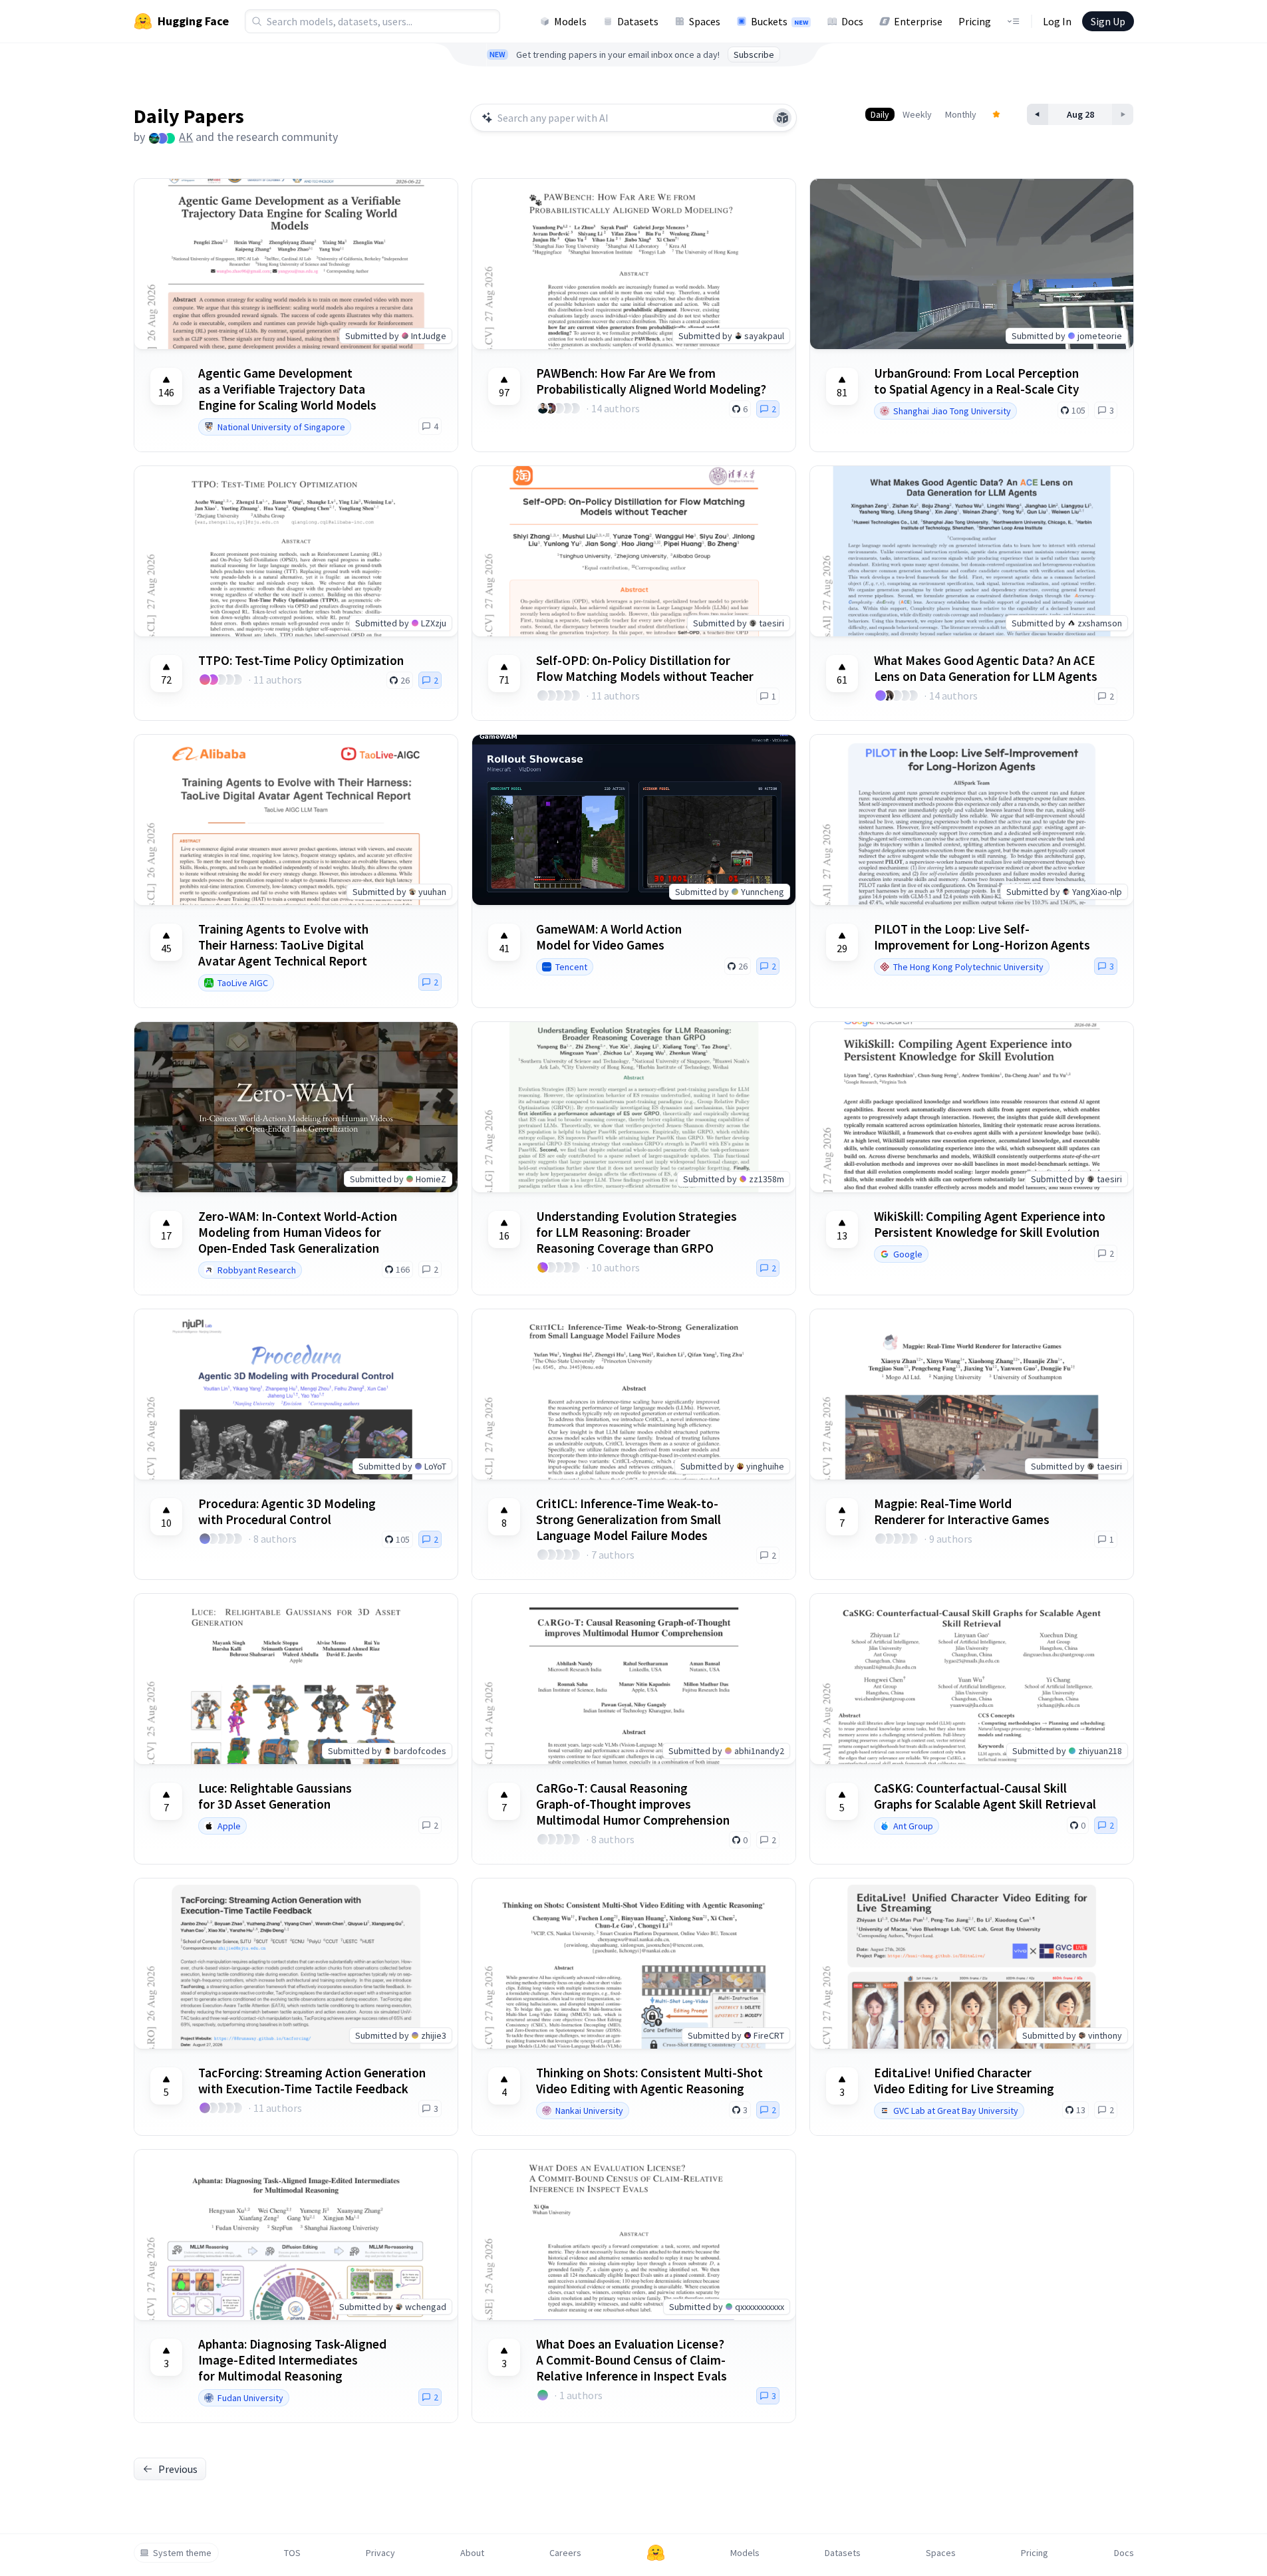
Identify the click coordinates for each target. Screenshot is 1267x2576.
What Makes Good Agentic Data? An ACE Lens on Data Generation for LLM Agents (986, 668)
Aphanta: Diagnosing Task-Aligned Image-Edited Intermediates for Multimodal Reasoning (292, 2360)
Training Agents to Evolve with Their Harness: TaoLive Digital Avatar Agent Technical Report (283, 945)
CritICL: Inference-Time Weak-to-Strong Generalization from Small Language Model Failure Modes (629, 1519)
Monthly (961, 114)
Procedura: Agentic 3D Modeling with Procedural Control (287, 1511)
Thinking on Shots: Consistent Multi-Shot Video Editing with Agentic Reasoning (649, 2081)
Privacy (380, 2553)
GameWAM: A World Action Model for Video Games (609, 937)
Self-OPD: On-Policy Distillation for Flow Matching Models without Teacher (645, 668)
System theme (182, 2553)
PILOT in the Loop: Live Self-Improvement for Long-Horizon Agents (982, 937)
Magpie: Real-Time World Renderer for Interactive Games (962, 1511)
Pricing (975, 21)
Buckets (779, 21)
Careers (565, 2553)
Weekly (917, 114)
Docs (852, 21)
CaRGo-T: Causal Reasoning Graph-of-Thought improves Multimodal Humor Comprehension (633, 1804)
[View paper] (972, 264)
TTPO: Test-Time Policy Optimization (301, 660)
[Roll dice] (782, 118)
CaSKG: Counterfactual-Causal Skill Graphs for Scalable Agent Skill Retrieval (985, 1796)
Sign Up (1108, 21)
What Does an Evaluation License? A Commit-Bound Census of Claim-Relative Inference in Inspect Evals (632, 2360)
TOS (292, 2553)
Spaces (705, 21)
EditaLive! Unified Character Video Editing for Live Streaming (964, 2081)
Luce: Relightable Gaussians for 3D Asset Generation (275, 1796)
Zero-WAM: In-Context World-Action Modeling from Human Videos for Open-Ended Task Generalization (298, 1232)
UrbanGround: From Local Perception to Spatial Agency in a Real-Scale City (977, 381)
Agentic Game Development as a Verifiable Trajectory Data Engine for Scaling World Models (287, 389)
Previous (178, 2469)
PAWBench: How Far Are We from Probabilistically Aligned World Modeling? (651, 381)
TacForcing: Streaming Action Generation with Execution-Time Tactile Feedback (312, 2081)
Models (570, 21)
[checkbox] (166, 386)
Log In (1057, 21)
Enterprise (918, 21)
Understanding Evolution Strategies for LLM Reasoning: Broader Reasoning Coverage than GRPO (636, 1232)
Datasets (638, 21)
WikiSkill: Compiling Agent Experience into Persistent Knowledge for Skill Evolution (990, 1224)
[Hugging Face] (656, 2553)
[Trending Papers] (996, 114)
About (472, 2553)
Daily (880, 114)
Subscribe (754, 55)
